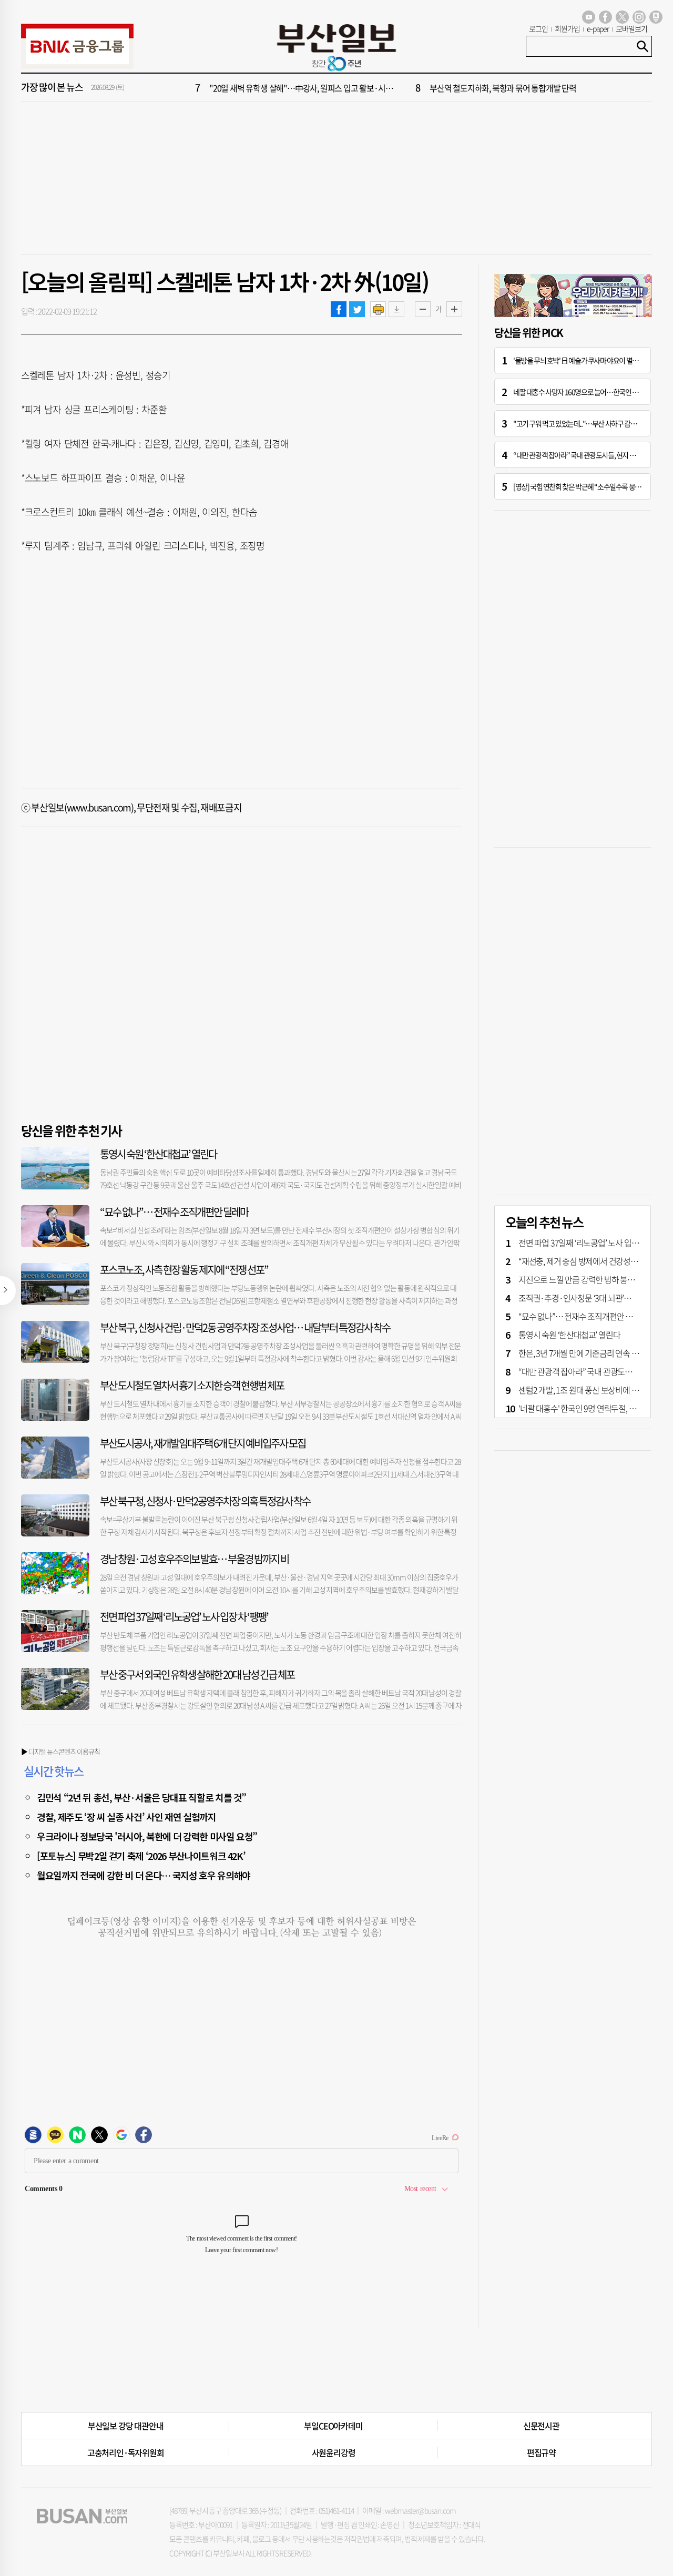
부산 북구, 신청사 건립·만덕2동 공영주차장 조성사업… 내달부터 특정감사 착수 (245, 1327)
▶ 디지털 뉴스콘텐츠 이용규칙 (60, 1751)
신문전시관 (541, 2426)
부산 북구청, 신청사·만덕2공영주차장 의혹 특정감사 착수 (205, 1501)
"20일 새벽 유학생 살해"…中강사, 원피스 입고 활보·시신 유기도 (313, 88)
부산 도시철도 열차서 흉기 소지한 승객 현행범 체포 (192, 1385)
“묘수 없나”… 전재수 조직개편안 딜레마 (174, 1212)
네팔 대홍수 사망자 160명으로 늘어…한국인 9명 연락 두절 (590, 392)
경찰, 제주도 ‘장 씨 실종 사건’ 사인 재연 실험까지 (126, 1817)
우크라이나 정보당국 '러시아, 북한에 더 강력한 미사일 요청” (147, 1836)
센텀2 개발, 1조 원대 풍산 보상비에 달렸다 (586, 1390)
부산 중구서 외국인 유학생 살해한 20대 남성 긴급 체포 (197, 1674)
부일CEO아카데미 (333, 2426)
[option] (400, 88)
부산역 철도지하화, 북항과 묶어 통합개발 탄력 (503, 88)
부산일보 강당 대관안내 (126, 2426)
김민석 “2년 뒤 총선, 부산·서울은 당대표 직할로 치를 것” (141, 1797)
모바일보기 (631, 28)
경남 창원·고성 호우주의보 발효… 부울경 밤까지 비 (194, 1559)
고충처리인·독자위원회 (126, 2452)
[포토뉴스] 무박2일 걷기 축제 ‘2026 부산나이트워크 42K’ (141, 1856)
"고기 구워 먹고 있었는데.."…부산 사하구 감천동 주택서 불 (591, 423)
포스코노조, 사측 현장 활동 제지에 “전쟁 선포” (184, 1270)
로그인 (538, 28)
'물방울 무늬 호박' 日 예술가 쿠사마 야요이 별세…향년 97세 (592, 360)
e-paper (598, 28)
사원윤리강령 (334, 2452)
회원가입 (567, 28)
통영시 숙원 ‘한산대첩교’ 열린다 (158, 1154)
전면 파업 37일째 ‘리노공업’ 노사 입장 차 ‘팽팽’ (184, 1617)
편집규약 (541, 2452)
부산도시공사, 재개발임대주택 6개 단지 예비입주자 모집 (203, 1443)
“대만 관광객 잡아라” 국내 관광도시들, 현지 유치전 (580, 455)
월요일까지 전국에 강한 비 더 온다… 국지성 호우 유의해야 (144, 1875)
